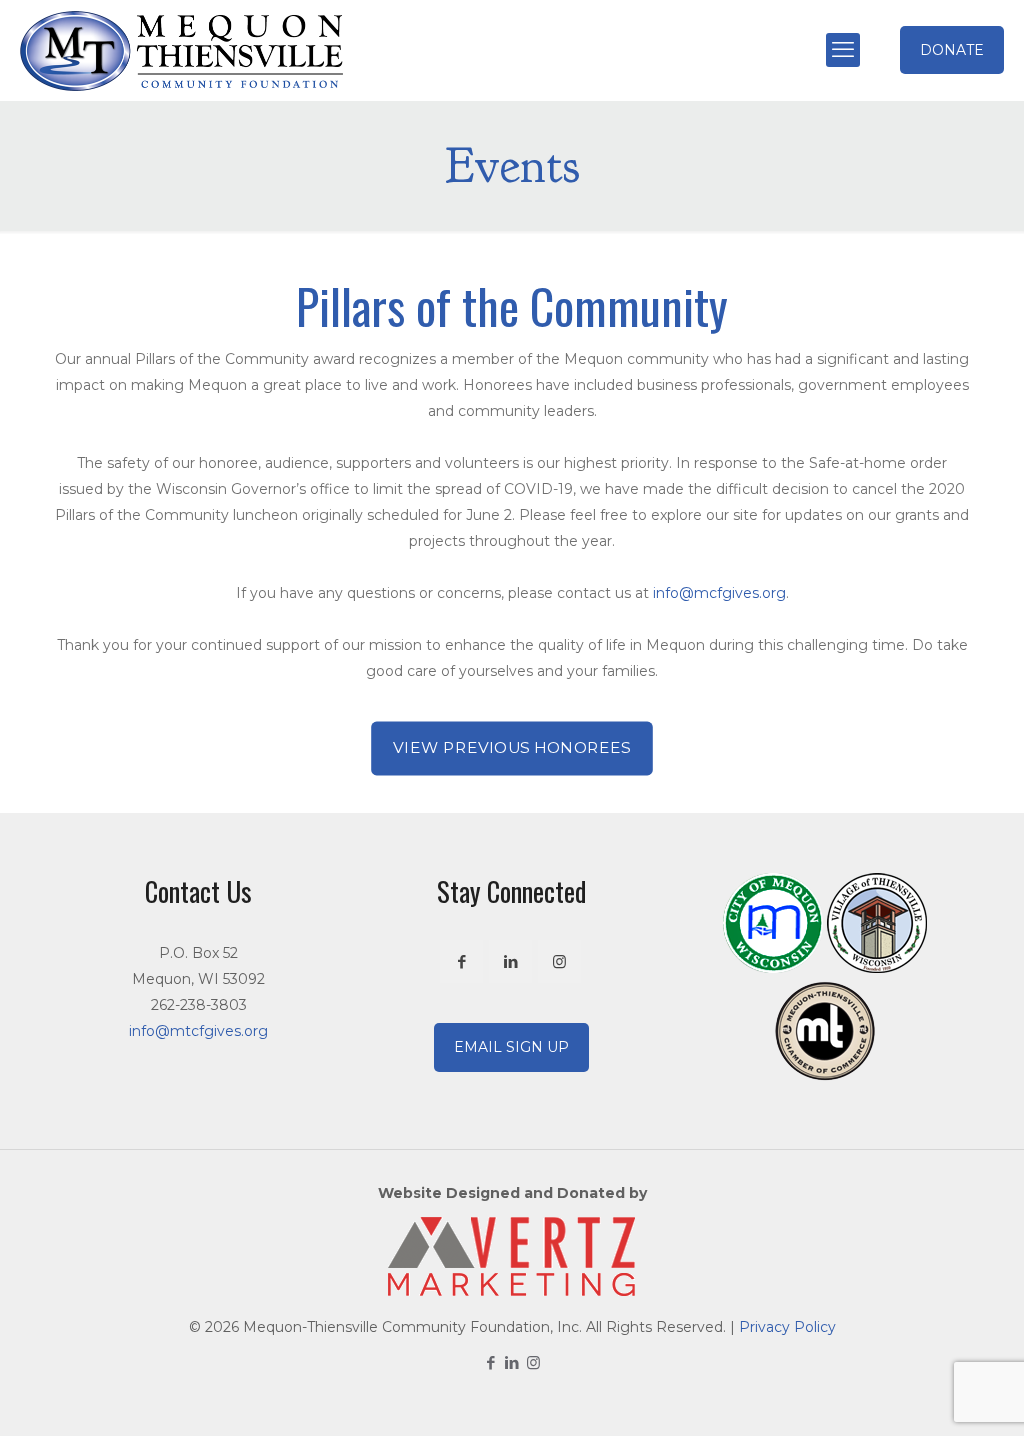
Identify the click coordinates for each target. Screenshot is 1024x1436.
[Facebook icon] (491, 1362)
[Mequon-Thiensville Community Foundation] (181, 50)
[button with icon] (461, 961)
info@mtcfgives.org (198, 1031)
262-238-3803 (199, 1005)
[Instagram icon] (533, 1362)
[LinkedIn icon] (512, 1362)
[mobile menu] (843, 50)
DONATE (952, 50)
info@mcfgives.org (719, 593)
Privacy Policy (787, 1327)
